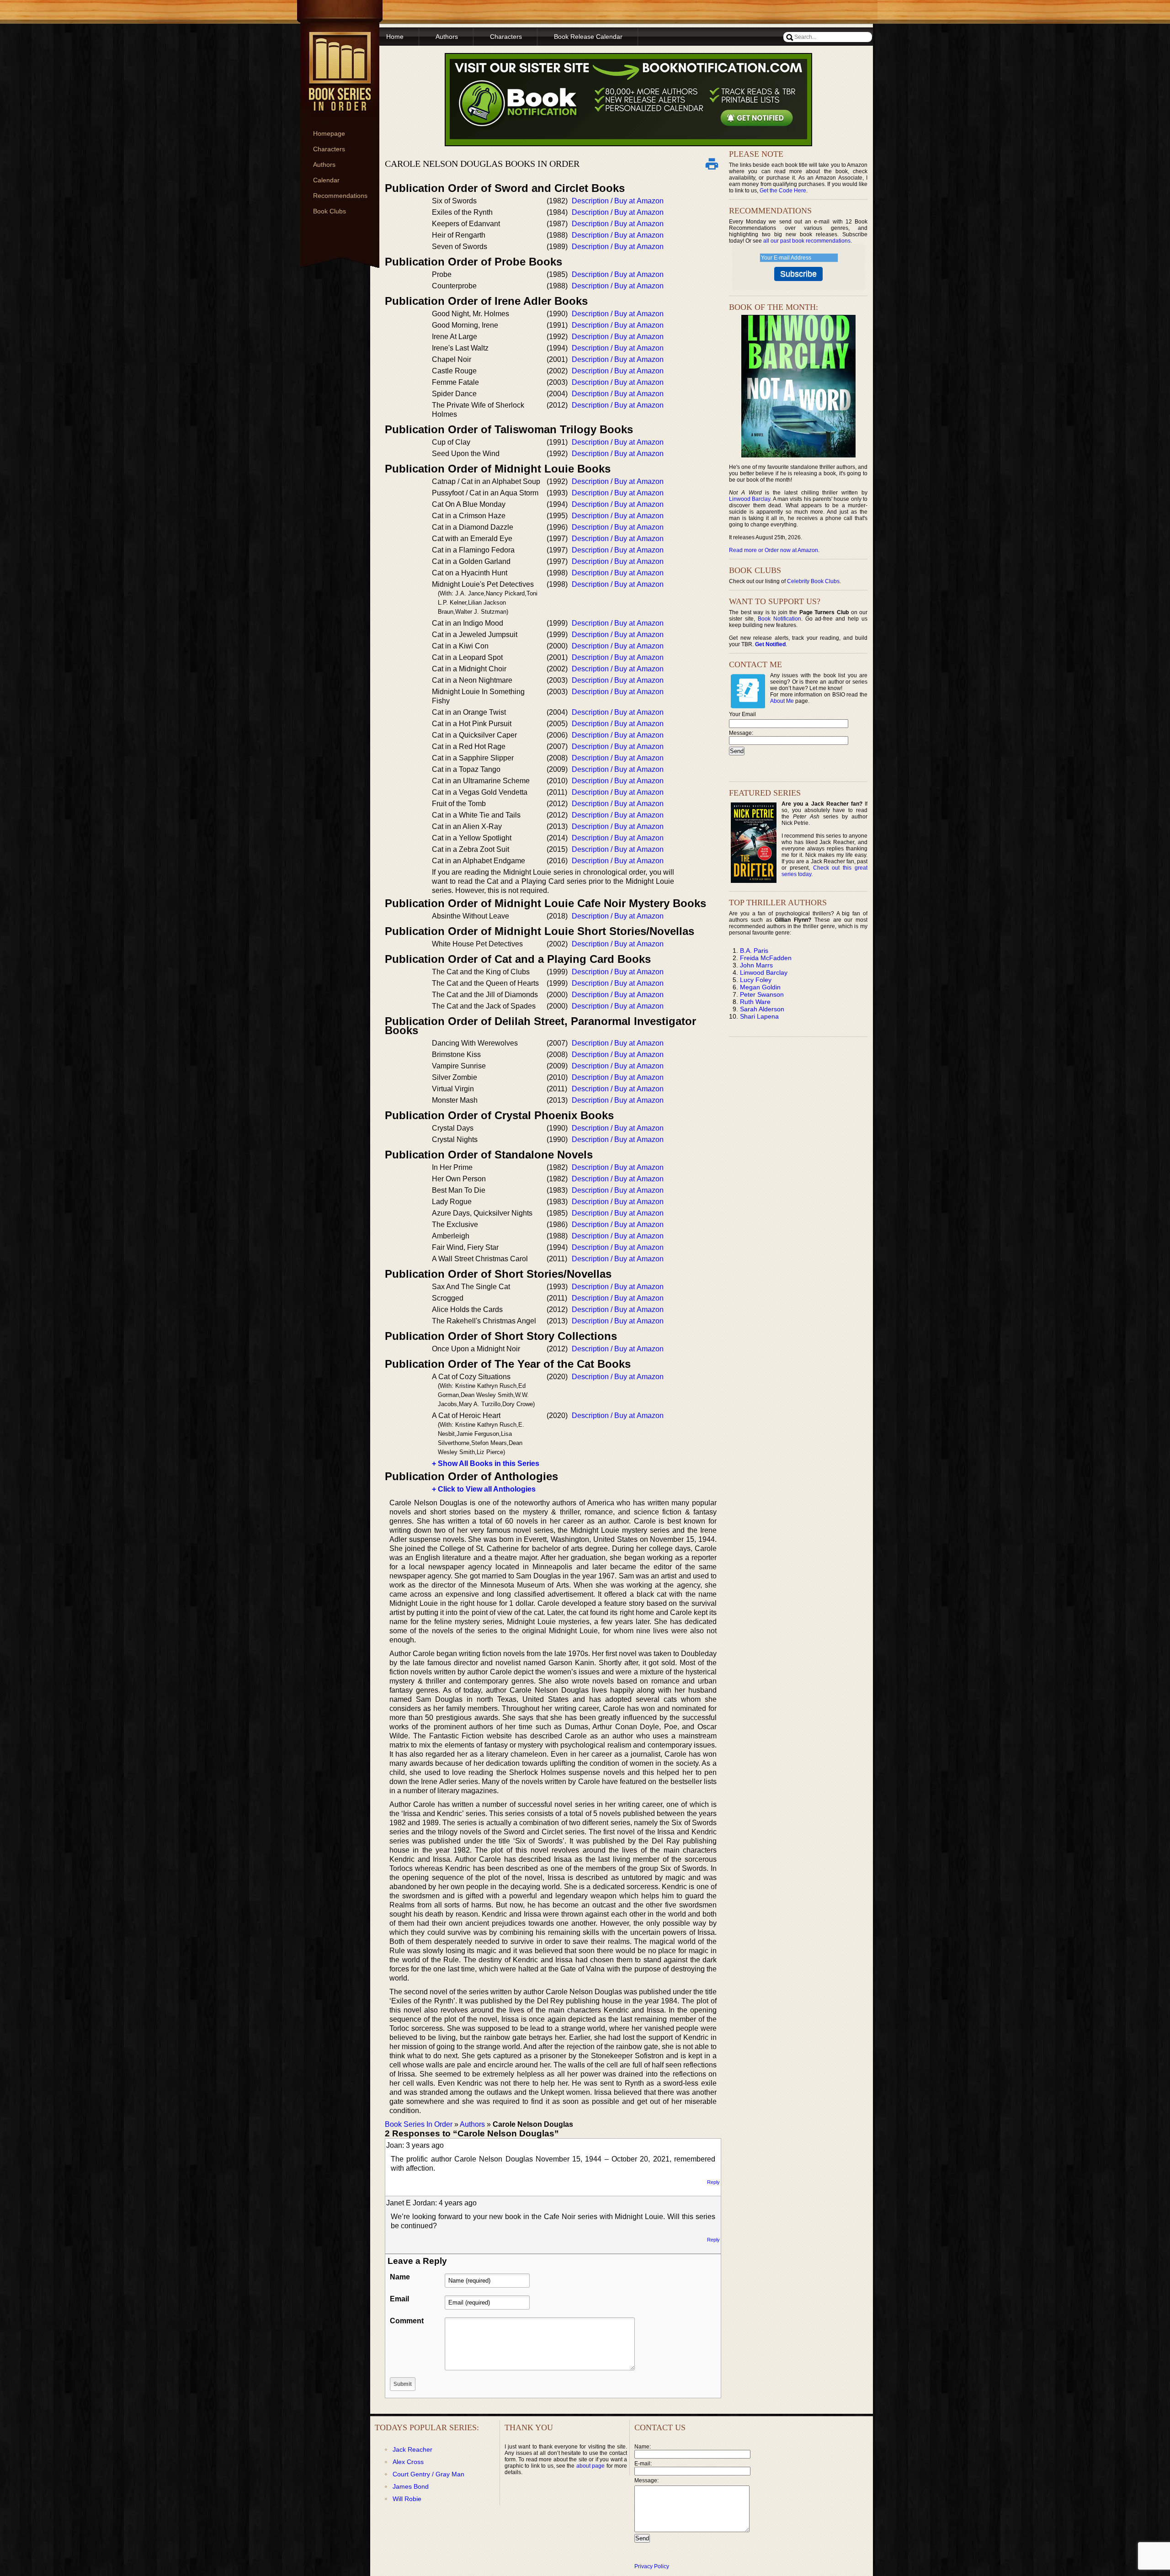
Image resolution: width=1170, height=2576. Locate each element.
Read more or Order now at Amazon (774, 550)
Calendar (326, 180)
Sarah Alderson (762, 1009)
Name (400, 2277)
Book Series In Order (419, 2124)
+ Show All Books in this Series (486, 1463)
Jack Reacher (412, 2449)
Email (399, 2299)
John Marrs (756, 965)
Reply (713, 2182)
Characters (329, 149)
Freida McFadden (766, 958)
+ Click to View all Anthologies (484, 1489)
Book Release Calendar (588, 37)
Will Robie (407, 2499)
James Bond (411, 2486)
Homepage (329, 133)
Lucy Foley (756, 980)
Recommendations (340, 196)
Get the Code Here (783, 191)
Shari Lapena (759, 1016)
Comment (407, 2321)
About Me (782, 701)
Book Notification (779, 619)
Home (395, 37)
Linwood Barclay (750, 499)
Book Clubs (330, 211)
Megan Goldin (760, 987)
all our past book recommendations (807, 241)
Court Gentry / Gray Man (428, 2474)
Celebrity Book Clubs (813, 581)
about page (590, 2466)
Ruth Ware (755, 1002)
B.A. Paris (754, 951)
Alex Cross (408, 2462)
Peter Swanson (762, 994)
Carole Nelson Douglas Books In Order (482, 164)
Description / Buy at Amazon (618, 201)
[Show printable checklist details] (712, 164)
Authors (324, 165)
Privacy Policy (652, 2566)
